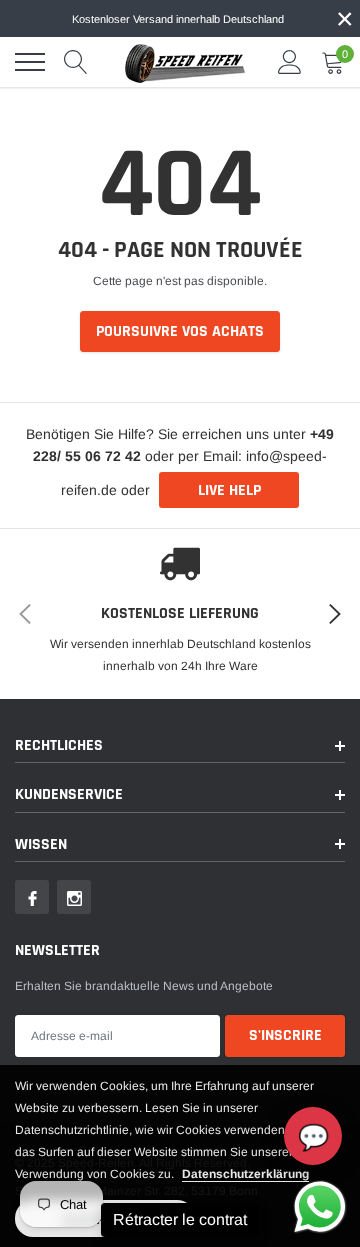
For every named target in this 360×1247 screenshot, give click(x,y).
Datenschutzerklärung (245, 1174)
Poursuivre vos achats (180, 331)
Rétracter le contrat (180, 1219)
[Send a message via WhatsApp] (320, 1207)
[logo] (185, 62)
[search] (76, 62)
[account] (290, 62)
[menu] (30, 62)
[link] (32, 897)
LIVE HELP (229, 490)
